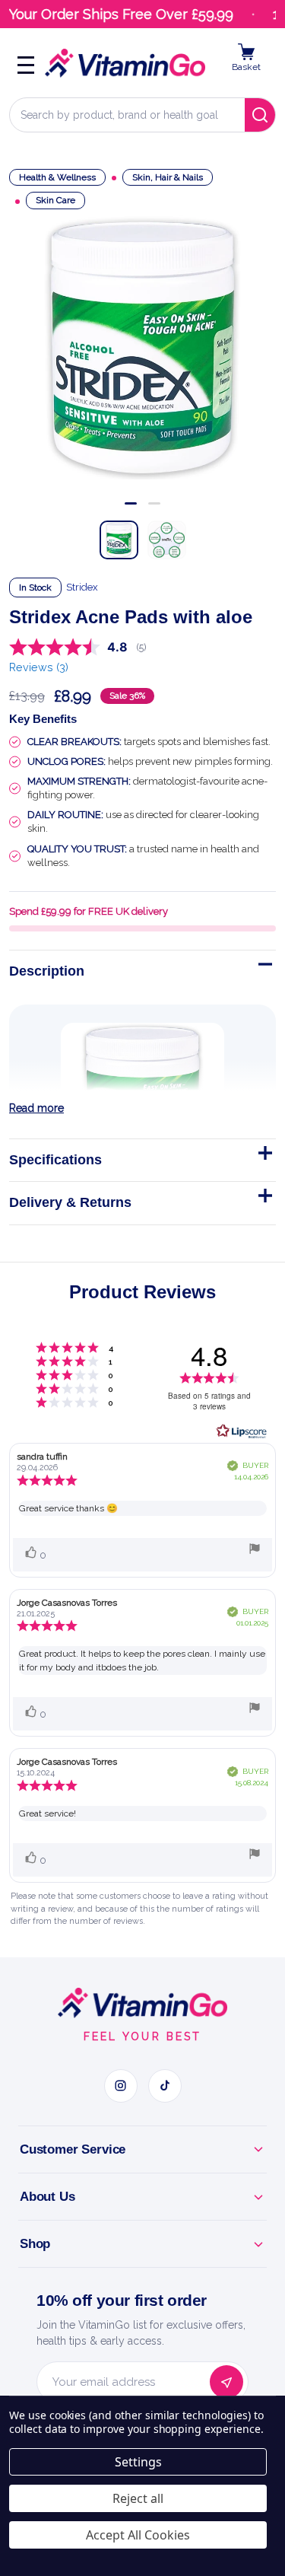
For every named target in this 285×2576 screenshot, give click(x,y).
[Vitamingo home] (142, 2003)
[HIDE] (264, 967)
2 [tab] (154, 503)
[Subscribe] (226, 2382)
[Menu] (26, 63)
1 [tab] (131, 503)
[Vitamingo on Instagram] (121, 2086)
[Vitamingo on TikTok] (165, 2086)
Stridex (82, 587)
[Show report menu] (255, 1551)
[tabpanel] (142, 347)
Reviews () (39, 667)
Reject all (138, 2498)
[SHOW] (264, 1156)
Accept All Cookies (138, 2535)
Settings (138, 2462)
